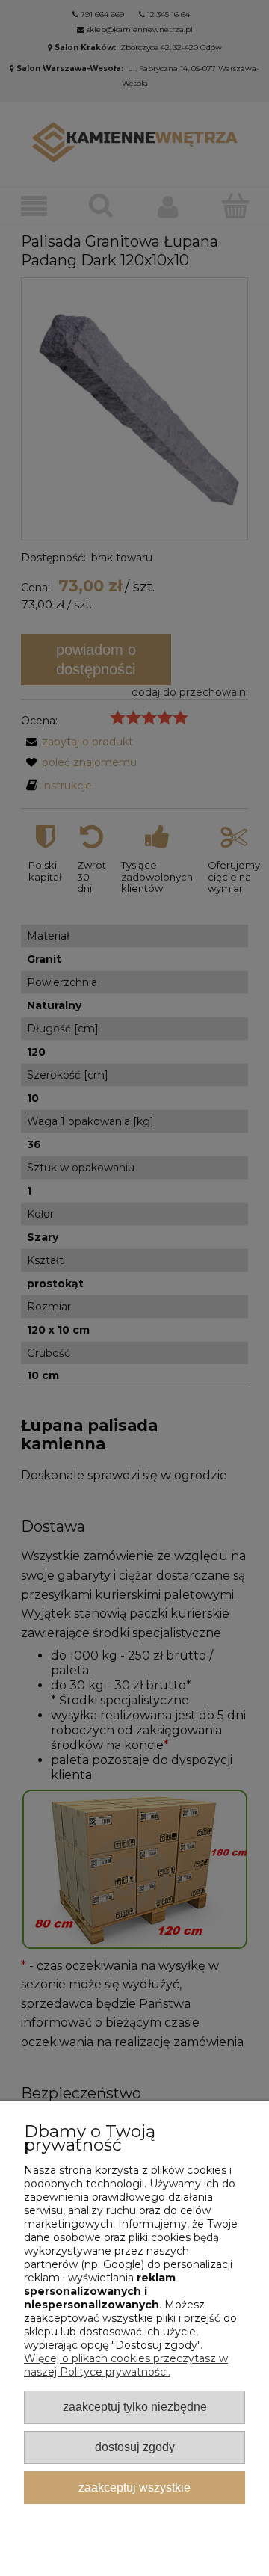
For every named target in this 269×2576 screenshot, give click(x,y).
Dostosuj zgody (135, 2447)
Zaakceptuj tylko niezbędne (135, 2406)
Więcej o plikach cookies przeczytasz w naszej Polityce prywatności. (126, 2365)
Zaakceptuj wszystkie (134, 2487)
